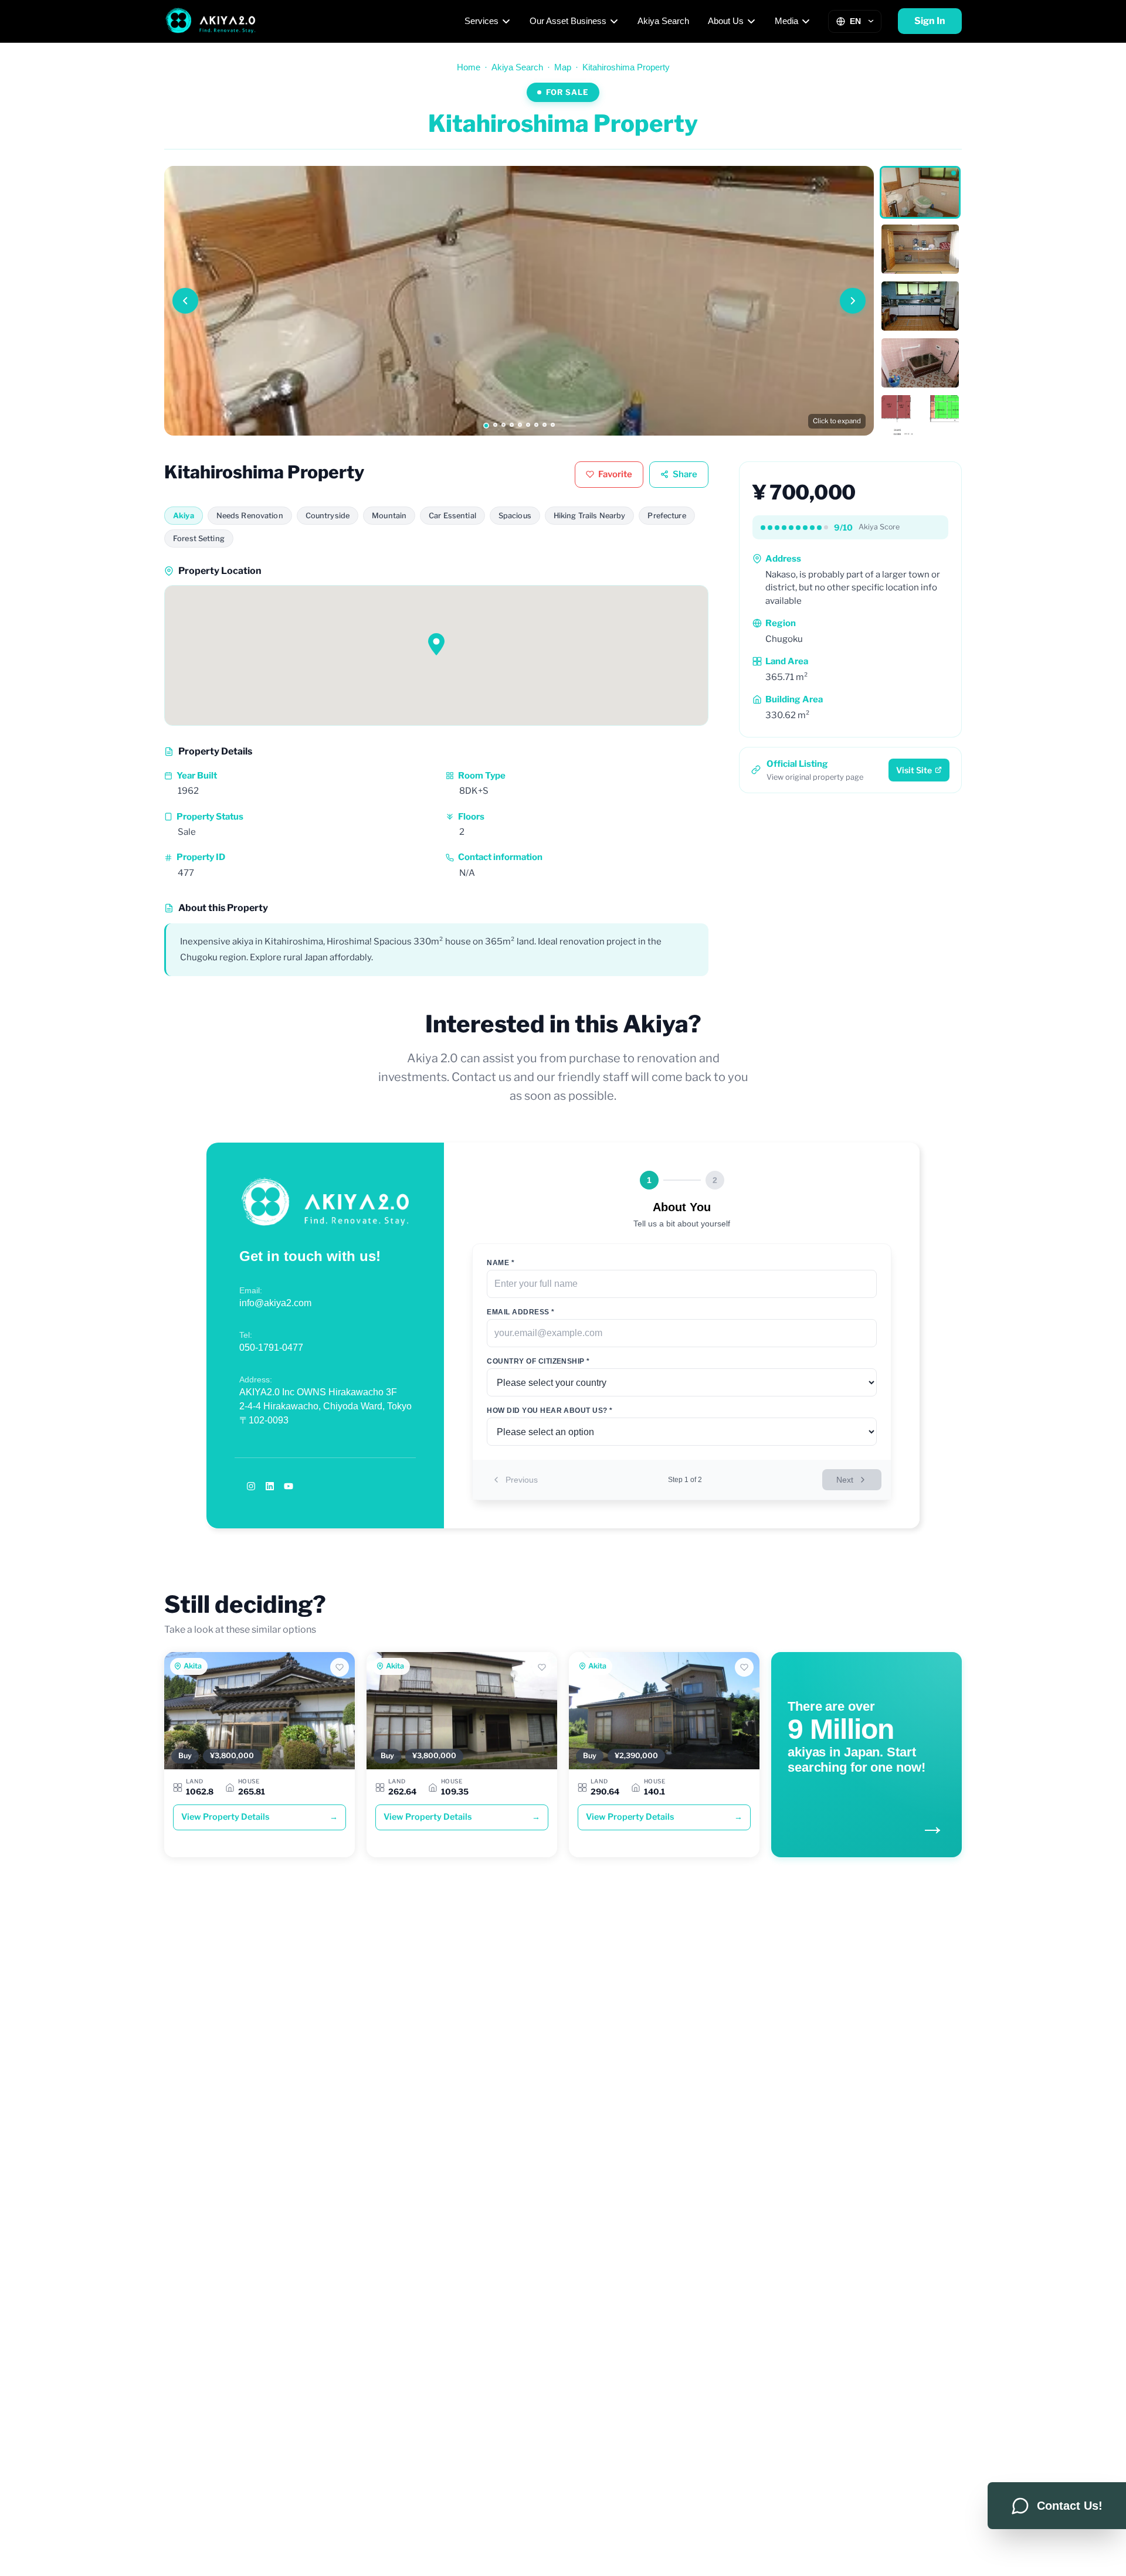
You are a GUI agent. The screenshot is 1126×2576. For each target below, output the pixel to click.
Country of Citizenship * (538, 1361)
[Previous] (185, 301)
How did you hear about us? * (550, 1411)
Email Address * (520, 1312)
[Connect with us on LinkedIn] (270, 1486)
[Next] (853, 301)
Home (469, 67)
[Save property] (340, 1667)
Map (563, 67)
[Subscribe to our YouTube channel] (289, 1486)
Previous (522, 1480)
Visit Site (914, 770)
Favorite (615, 474)
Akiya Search (663, 21)
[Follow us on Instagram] (251, 1486)
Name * (501, 1263)
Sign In (930, 21)
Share (685, 474)
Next (845, 1480)
